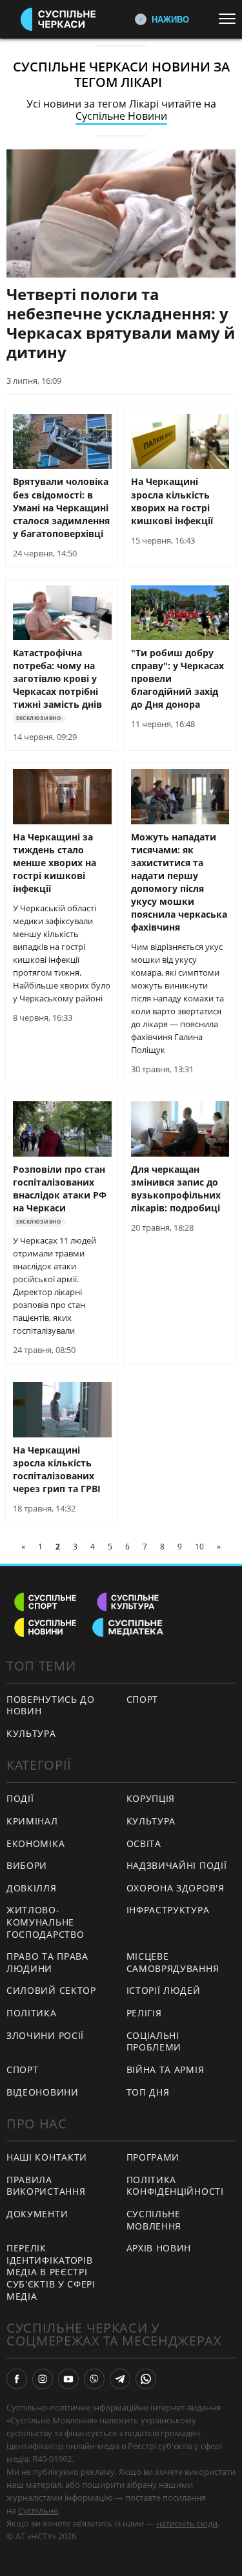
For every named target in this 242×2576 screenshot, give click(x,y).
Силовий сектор (51, 1990)
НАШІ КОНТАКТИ (47, 2157)
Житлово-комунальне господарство (45, 1922)
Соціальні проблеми (154, 2041)
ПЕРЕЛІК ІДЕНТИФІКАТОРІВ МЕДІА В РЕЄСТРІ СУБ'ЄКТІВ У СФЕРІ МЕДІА (51, 2272)
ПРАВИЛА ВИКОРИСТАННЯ (46, 2186)
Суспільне (38, 2510)
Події (20, 1798)
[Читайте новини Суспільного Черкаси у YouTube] (68, 2379)
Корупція (151, 1798)
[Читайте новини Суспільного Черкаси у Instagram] (43, 2379)
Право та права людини (47, 1962)
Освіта (144, 1843)
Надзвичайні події (177, 1865)
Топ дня (148, 2092)
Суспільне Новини (121, 116)
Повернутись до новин (51, 1705)
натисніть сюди (187, 2523)
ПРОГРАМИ (153, 2157)
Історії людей (164, 1990)
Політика (32, 2013)
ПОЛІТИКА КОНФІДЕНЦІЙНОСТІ (175, 2186)
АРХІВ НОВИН (159, 2248)
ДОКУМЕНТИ (37, 2214)
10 (199, 1547)
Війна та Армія (166, 2069)
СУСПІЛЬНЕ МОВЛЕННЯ (154, 2220)
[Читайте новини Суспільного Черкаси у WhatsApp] (146, 2379)
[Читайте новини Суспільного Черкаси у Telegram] (120, 2379)
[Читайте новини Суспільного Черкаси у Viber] (94, 2379)
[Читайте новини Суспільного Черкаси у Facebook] (17, 2379)
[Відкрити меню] (230, 19)
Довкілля (32, 1888)
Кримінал (32, 1821)
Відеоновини (43, 2092)
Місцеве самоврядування (173, 1962)
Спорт (143, 1699)
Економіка (35, 1843)
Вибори (27, 1865)
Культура (31, 1733)
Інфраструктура (168, 1910)
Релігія (144, 2013)
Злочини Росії (45, 2035)
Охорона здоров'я (176, 1888)
